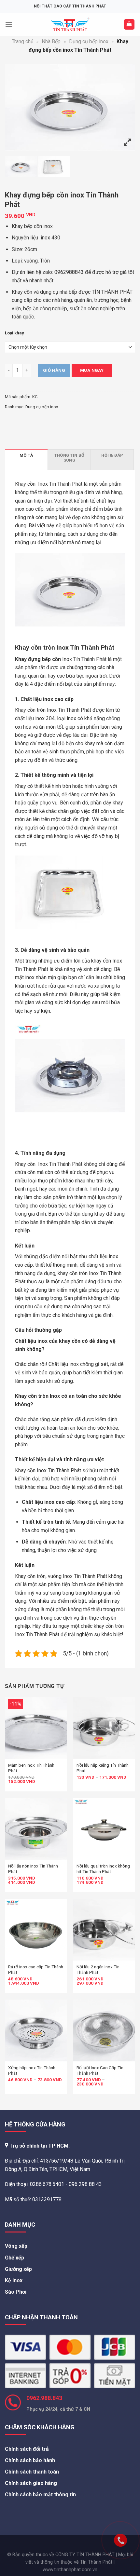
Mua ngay (92, 370)
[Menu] (9, 24)
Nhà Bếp (51, 41)
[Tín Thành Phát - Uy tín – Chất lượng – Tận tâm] (70, 24)
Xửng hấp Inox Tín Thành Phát (32, 2070)
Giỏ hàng (54, 370)
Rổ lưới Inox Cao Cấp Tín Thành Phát (100, 2070)
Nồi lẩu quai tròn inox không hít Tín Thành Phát (103, 1869)
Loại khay (14, 333)
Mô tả (26, 455)
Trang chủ (23, 41)
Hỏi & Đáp (112, 455)
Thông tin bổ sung (69, 458)
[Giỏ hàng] (129, 25)
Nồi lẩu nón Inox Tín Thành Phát (33, 1869)
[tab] (26, 459)
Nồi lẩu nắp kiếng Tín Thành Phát (103, 1768)
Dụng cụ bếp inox (89, 41)
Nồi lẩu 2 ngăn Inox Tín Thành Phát (98, 1970)
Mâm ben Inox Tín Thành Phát (31, 1768)
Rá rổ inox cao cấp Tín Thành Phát (36, 1970)
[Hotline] (107, 2527)
